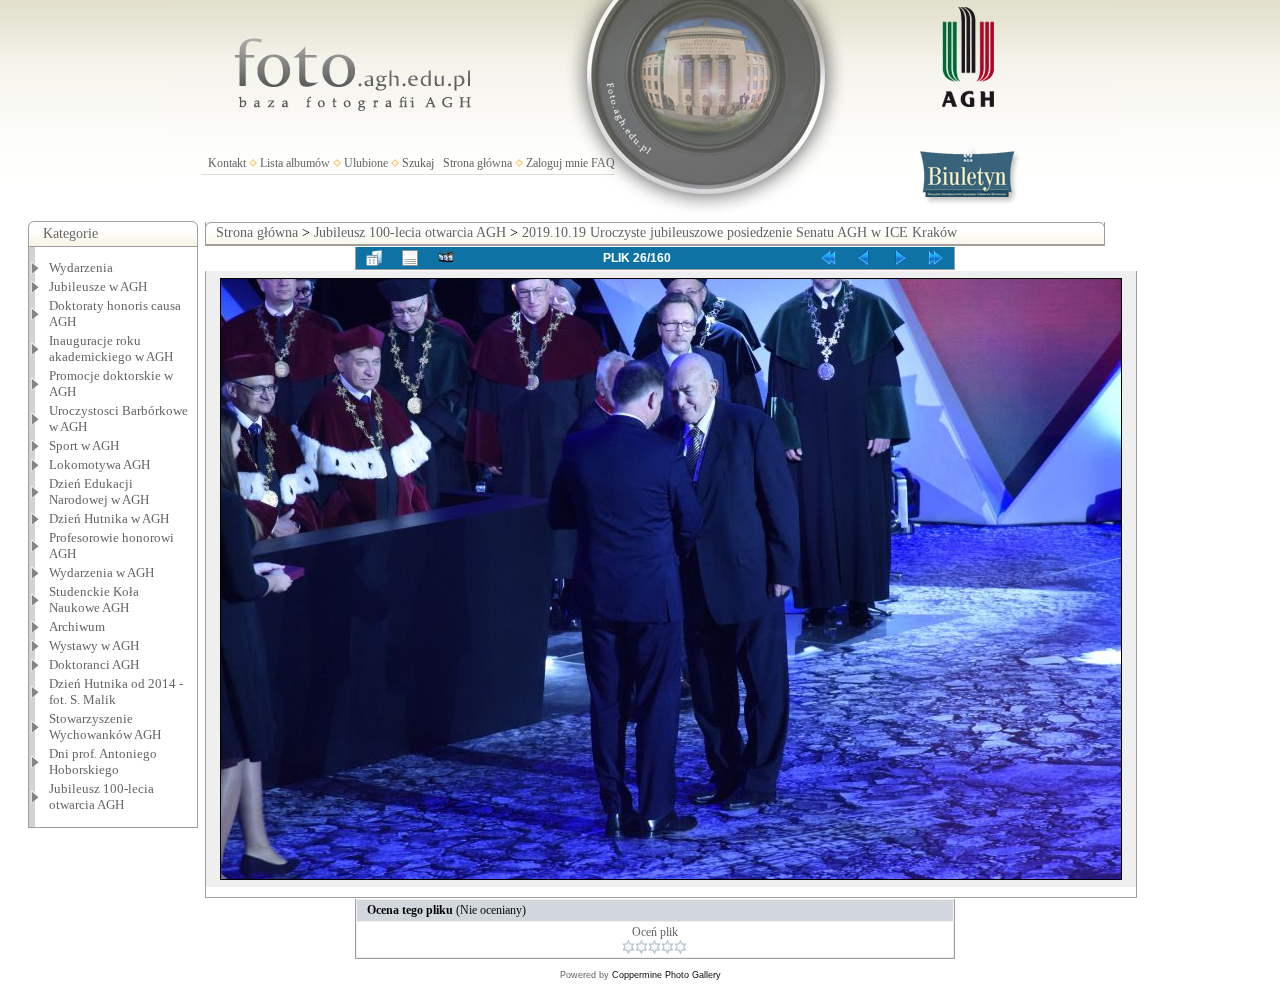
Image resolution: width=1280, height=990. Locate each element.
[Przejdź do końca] (936, 258)
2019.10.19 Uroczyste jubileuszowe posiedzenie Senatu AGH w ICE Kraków (739, 232)
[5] (680, 947)
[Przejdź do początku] (828, 258)
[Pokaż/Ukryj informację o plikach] (410, 258)
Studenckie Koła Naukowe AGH (94, 599)
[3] (654, 947)
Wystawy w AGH (94, 645)
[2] (641, 947)
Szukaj (418, 163)
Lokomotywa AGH (99, 464)
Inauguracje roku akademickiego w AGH (111, 348)
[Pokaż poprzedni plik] (864, 258)
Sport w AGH (84, 445)
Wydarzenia (81, 267)
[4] (667, 947)
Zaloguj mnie (557, 163)
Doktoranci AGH (94, 664)
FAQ (603, 163)
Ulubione (366, 163)
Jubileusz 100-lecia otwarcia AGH (101, 796)
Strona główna (477, 163)
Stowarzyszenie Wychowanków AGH (105, 726)
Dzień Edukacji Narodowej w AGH (99, 491)
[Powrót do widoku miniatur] (374, 258)
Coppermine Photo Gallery (666, 975)
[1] (628, 947)
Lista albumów (295, 163)
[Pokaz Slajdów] (446, 258)
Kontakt (227, 163)
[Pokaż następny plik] (900, 258)
